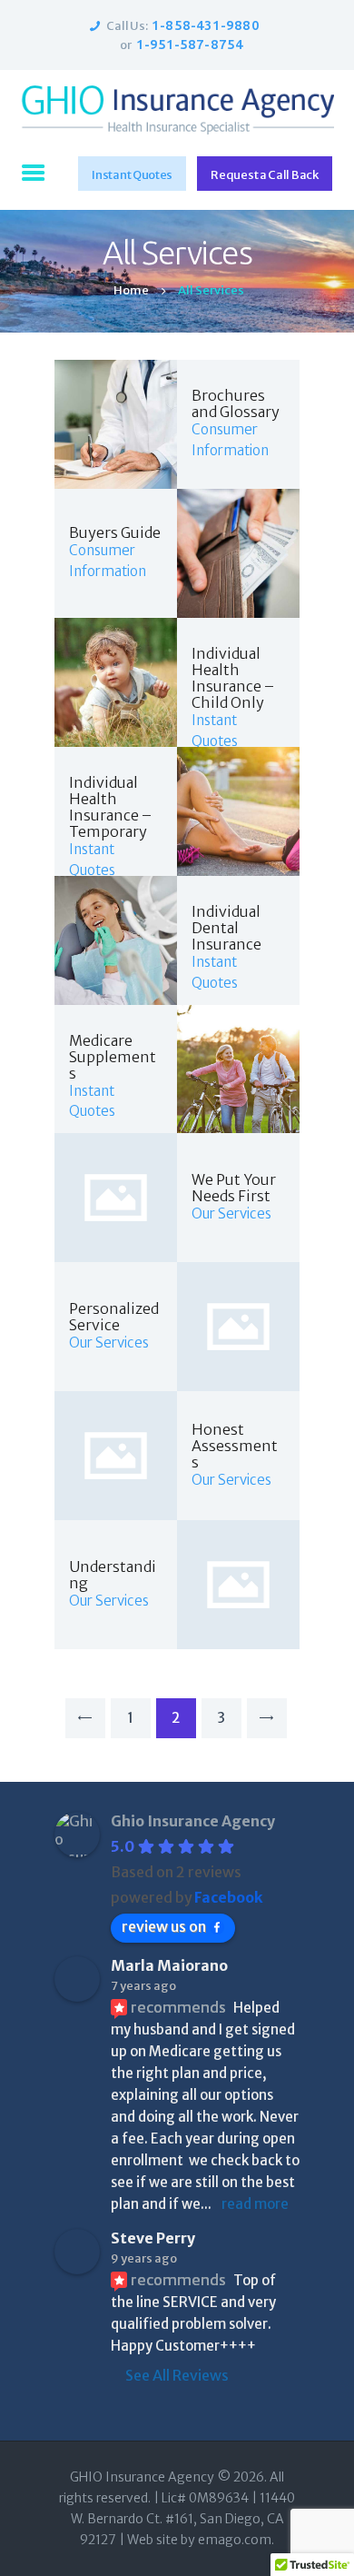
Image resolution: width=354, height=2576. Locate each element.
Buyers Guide (115, 532)
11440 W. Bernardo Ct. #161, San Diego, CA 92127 (183, 2519)
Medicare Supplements (113, 1057)
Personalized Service (114, 1317)
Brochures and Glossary (236, 403)
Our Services (231, 1213)
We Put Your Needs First (234, 1188)
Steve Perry (153, 2238)
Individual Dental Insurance (226, 928)
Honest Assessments (235, 1446)
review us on (164, 1926)
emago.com (235, 2540)
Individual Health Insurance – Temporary (110, 807)
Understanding (113, 1575)
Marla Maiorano (169, 1965)
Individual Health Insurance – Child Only (233, 678)
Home (131, 290)
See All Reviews (177, 2375)
